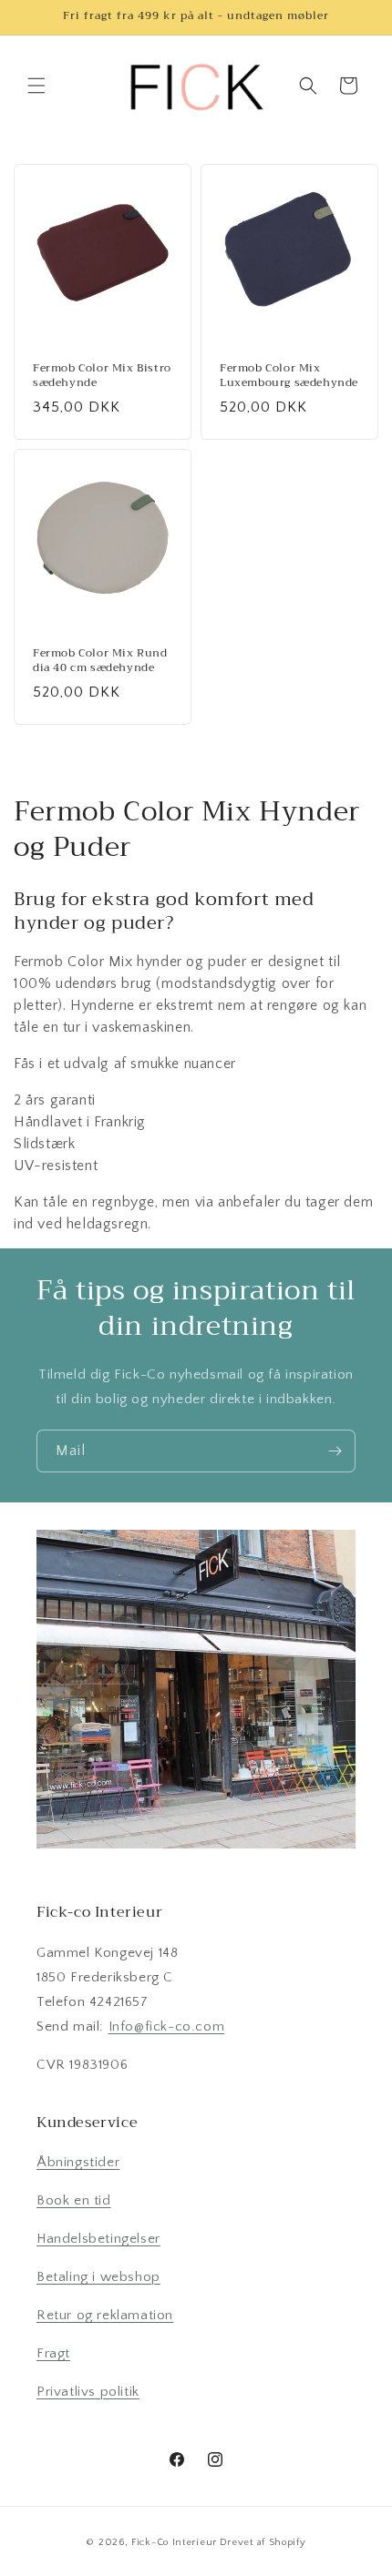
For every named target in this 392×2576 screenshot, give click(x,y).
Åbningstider (78, 2162)
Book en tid (74, 2200)
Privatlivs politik (88, 2392)
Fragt (53, 2353)
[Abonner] (335, 1451)
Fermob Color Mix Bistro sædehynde (102, 376)
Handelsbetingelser (98, 2239)
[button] (36, 86)
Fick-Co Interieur (174, 2542)
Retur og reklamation (105, 2315)
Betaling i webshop (98, 2277)
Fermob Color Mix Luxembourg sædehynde (289, 376)
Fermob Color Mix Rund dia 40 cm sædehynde (100, 661)
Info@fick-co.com (167, 2026)
